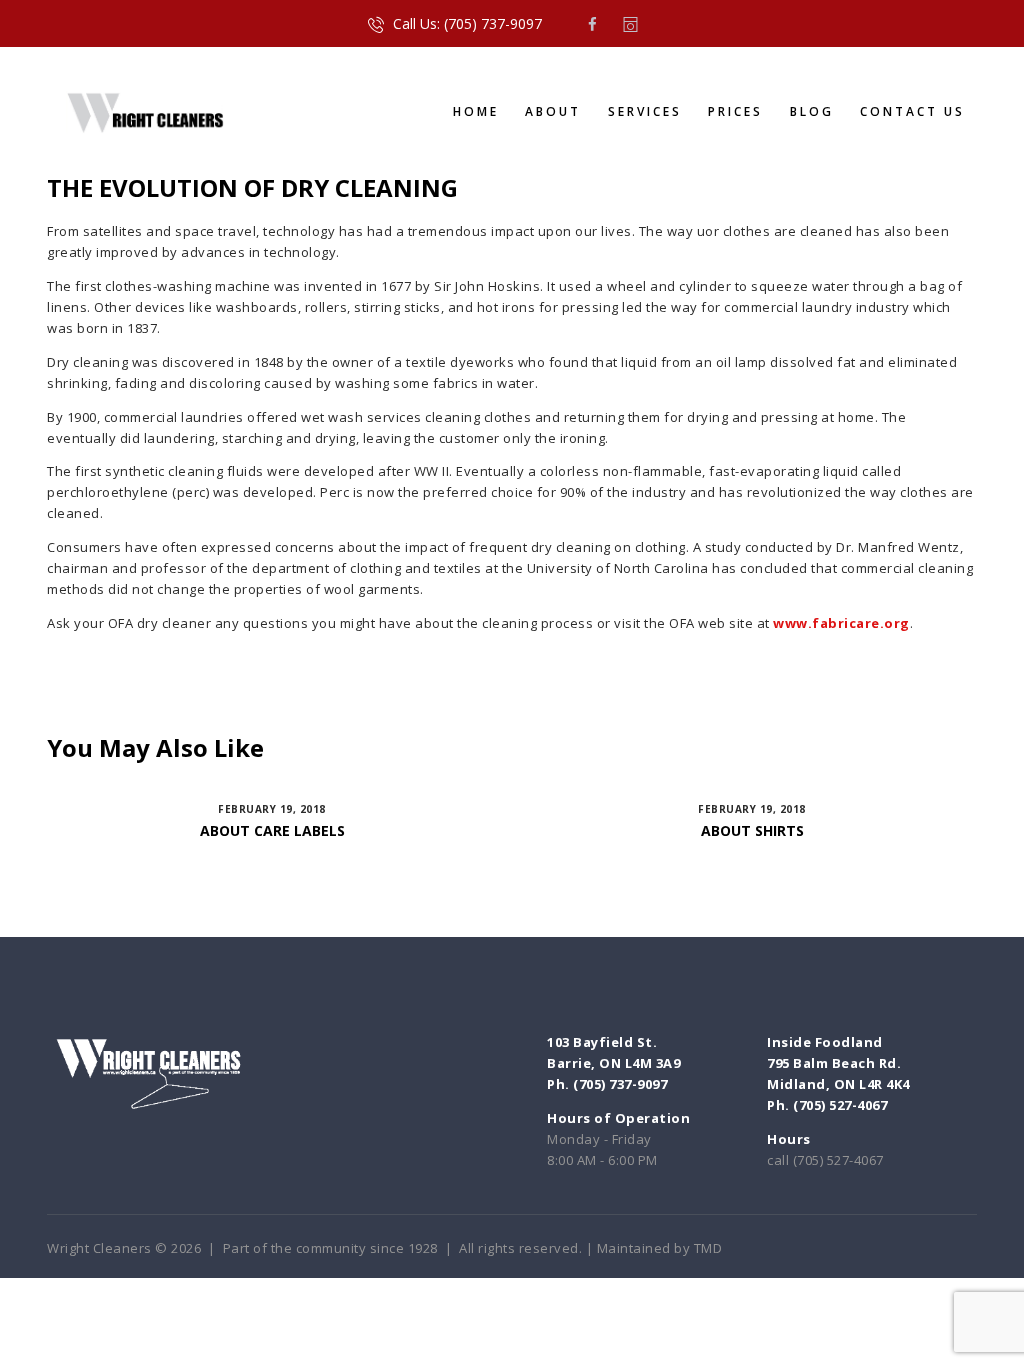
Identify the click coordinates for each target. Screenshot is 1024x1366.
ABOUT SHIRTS (752, 831)
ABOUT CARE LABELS (272, 831)
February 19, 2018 (272, 809)
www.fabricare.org (841, 623)
